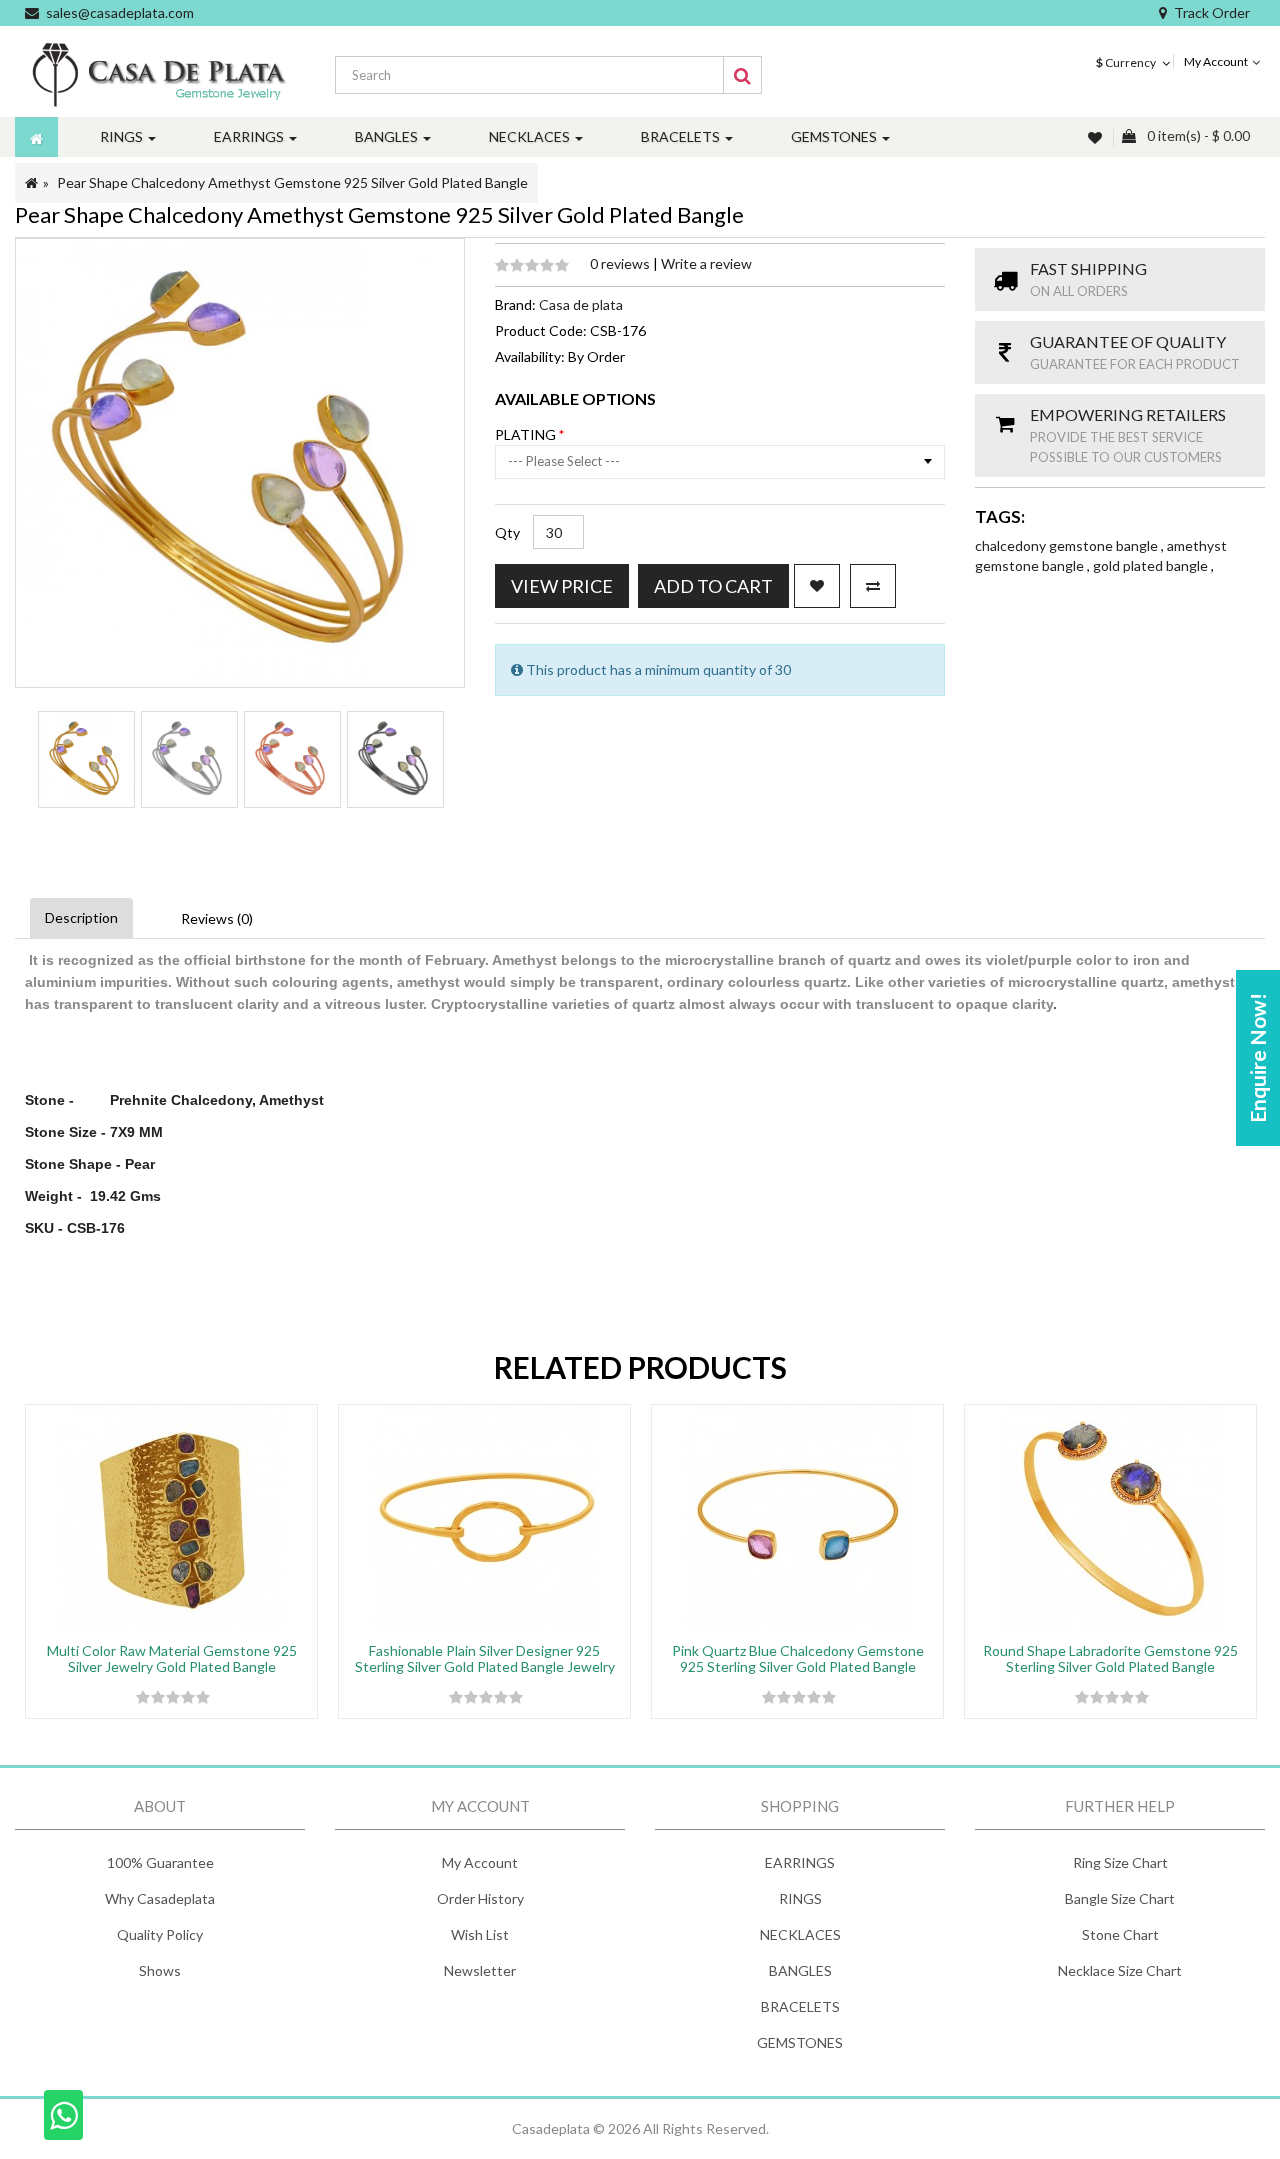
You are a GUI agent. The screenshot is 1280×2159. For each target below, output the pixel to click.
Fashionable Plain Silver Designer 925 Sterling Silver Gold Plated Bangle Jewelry (485, 1658)
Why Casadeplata (160, 1898)
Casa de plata (581, 304)
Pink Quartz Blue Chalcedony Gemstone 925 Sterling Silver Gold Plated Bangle (798, 1658)
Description (81, 917)
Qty (507, 532)
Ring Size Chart (1120, 1862)
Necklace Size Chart (1120, 1970)
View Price (562, 586)
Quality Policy (160, 1934)
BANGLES (800, 1970)
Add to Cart (713, 586)
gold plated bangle (1152, 565)
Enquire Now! (1257, 1058)
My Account (480, 1862)
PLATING (527, 434)
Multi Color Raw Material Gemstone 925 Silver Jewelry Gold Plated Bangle (172, 1658)
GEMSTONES (800, 2042)
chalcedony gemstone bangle (1068, 545)
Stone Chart (1120, 1934)
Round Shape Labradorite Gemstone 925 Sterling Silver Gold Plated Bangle (1110, 1658)
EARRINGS (800, 1862)
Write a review (706, 263)
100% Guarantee (160, 1862)
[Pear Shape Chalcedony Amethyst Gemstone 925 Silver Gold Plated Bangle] (86, 759)
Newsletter (480, 1970)
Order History (480, 1898)
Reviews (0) (217, 918)
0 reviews (621, 263)
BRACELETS (800, 2006)
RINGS (800, 1898)
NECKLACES (800, 1934)
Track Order (1212, 12)
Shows (160, 1970)
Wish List (480, 1934)
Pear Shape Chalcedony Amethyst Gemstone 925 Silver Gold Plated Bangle (292, 182)
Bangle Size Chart (1120, 1898)
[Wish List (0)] (1097, 137)
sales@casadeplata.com (120, 12)
